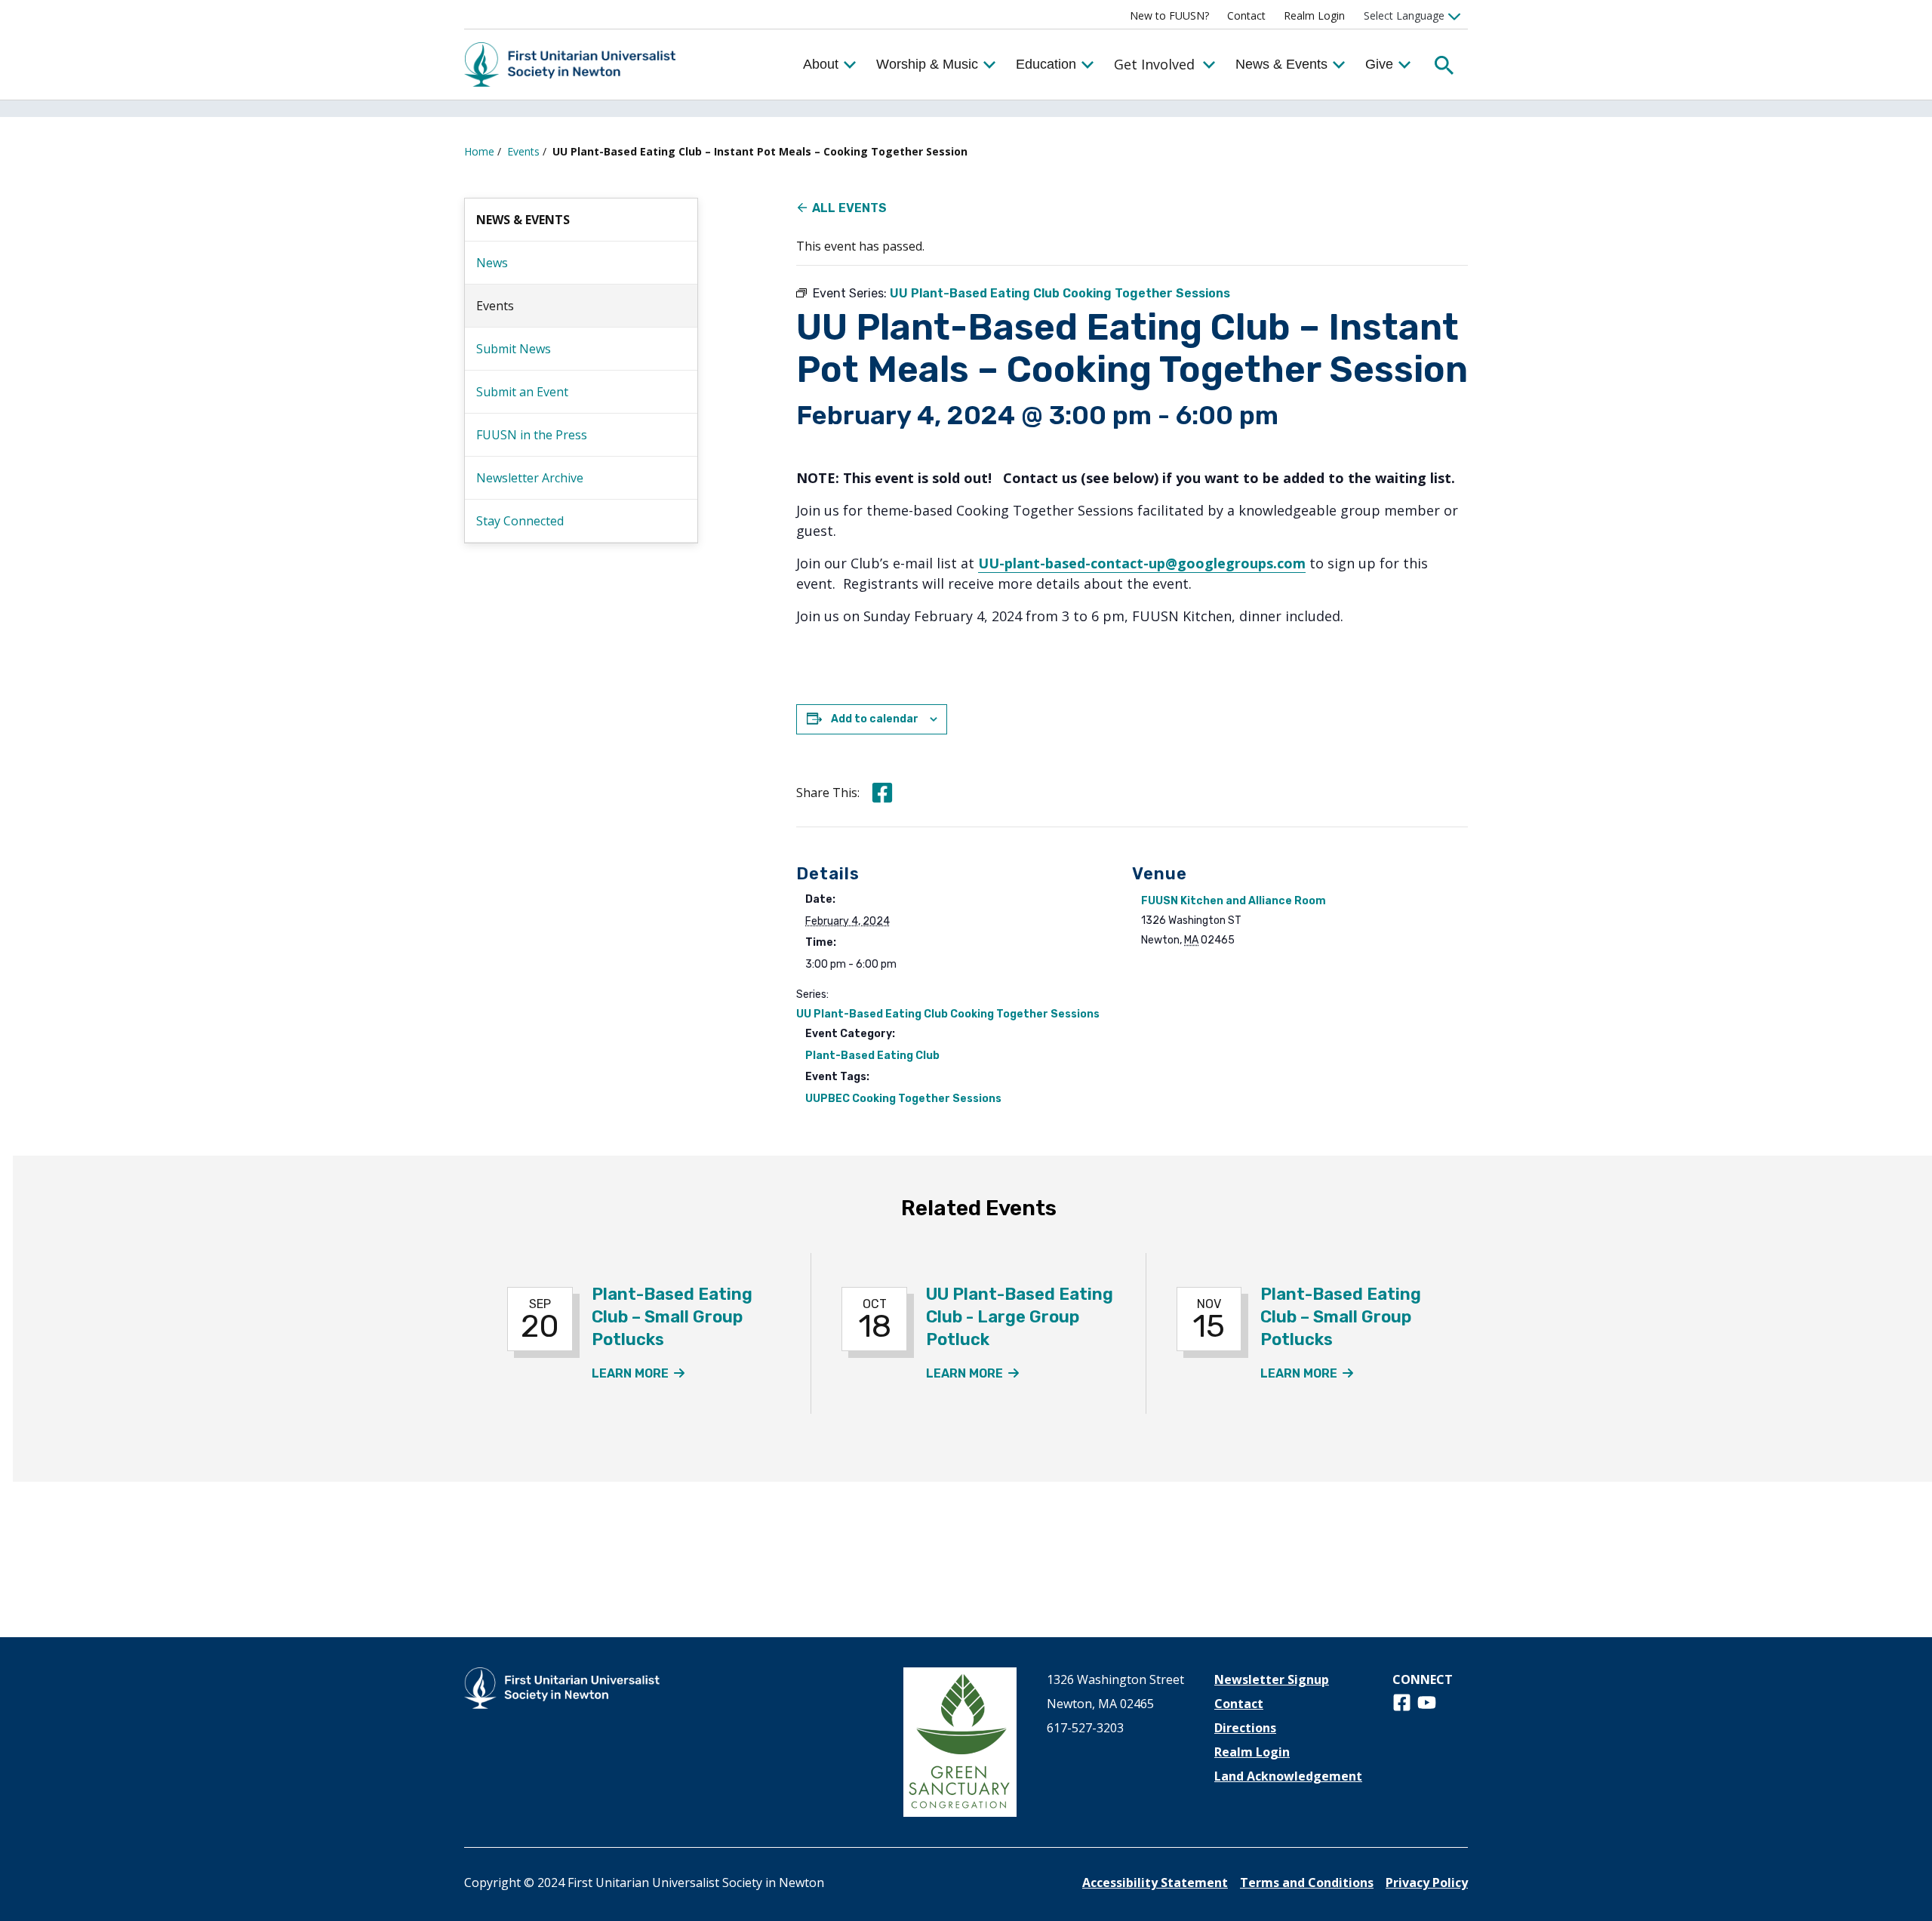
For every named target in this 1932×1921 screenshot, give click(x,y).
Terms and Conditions (1307, 1883)
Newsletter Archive (530, 478)
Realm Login (1314, 15)
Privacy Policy (1427, 1883)
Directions (1245, 1728)
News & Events (1281, 64)
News (492, 263)
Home (479, 151)
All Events (849, 208)
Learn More (638, 1373)
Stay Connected (520, 521)
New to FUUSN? (1169, 15)
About (821, 64)
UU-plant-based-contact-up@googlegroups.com (1142, 563)
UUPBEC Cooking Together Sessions (903, 1099)
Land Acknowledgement (1288, 1776)
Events (523, 151)
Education (1046, 64)
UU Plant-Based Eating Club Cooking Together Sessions (948, 1014)
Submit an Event (522, 392)
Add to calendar (875, 719)
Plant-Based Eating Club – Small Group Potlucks (672, 1317)
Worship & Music (927, 64)
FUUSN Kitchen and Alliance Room (1234, 901)
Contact (1246, 15)
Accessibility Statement (1155, 1883)
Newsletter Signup (1272, 1679)
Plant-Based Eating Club (872, 1056)
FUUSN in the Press (532, 435)
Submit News (514, 349)
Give (1379, 64)
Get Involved (1154, 64)
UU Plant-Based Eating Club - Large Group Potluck (1020, 1317)
